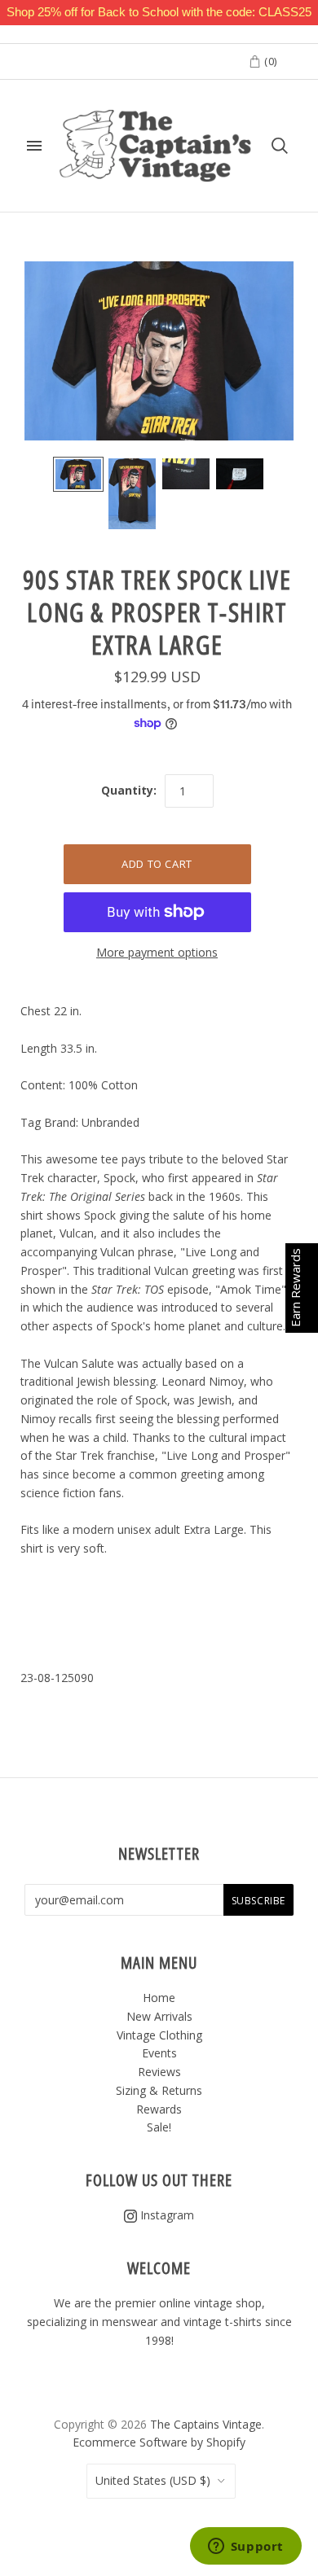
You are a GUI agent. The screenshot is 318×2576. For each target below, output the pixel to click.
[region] (159, 13)
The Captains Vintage (206, 2424)
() (269, 61)
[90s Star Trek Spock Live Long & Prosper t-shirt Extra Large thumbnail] (78, 474)
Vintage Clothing (159, 2035)
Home (159, 1998)
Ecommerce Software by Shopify (159, 2442)
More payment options (157, 952)
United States (153, 2480)
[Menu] (34, 146)
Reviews (159, 2072)
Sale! (159, 2127)
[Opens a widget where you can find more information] (245, 2548)
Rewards (159, 2109)
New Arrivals (159, 2016)
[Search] (280, 146)
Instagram (166, 2215)
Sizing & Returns (159, 2090)
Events (159, 2053)
